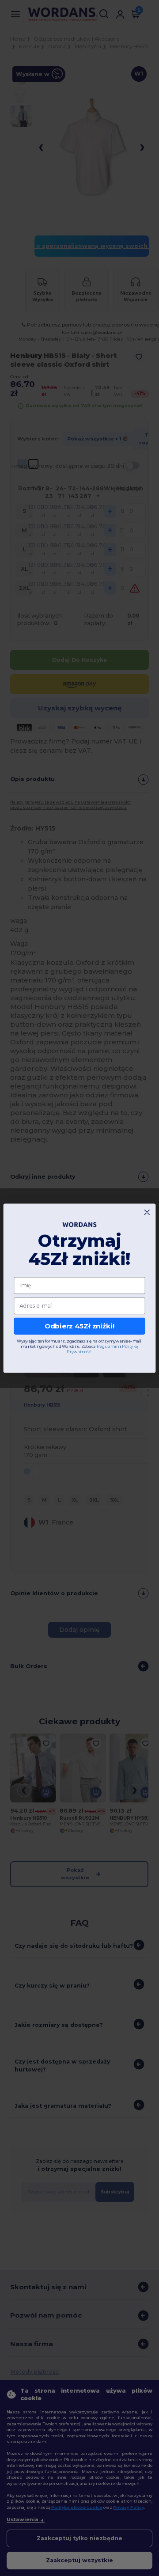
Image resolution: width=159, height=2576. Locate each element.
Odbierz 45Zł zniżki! (80, 1326)
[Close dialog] (147, 1212)
